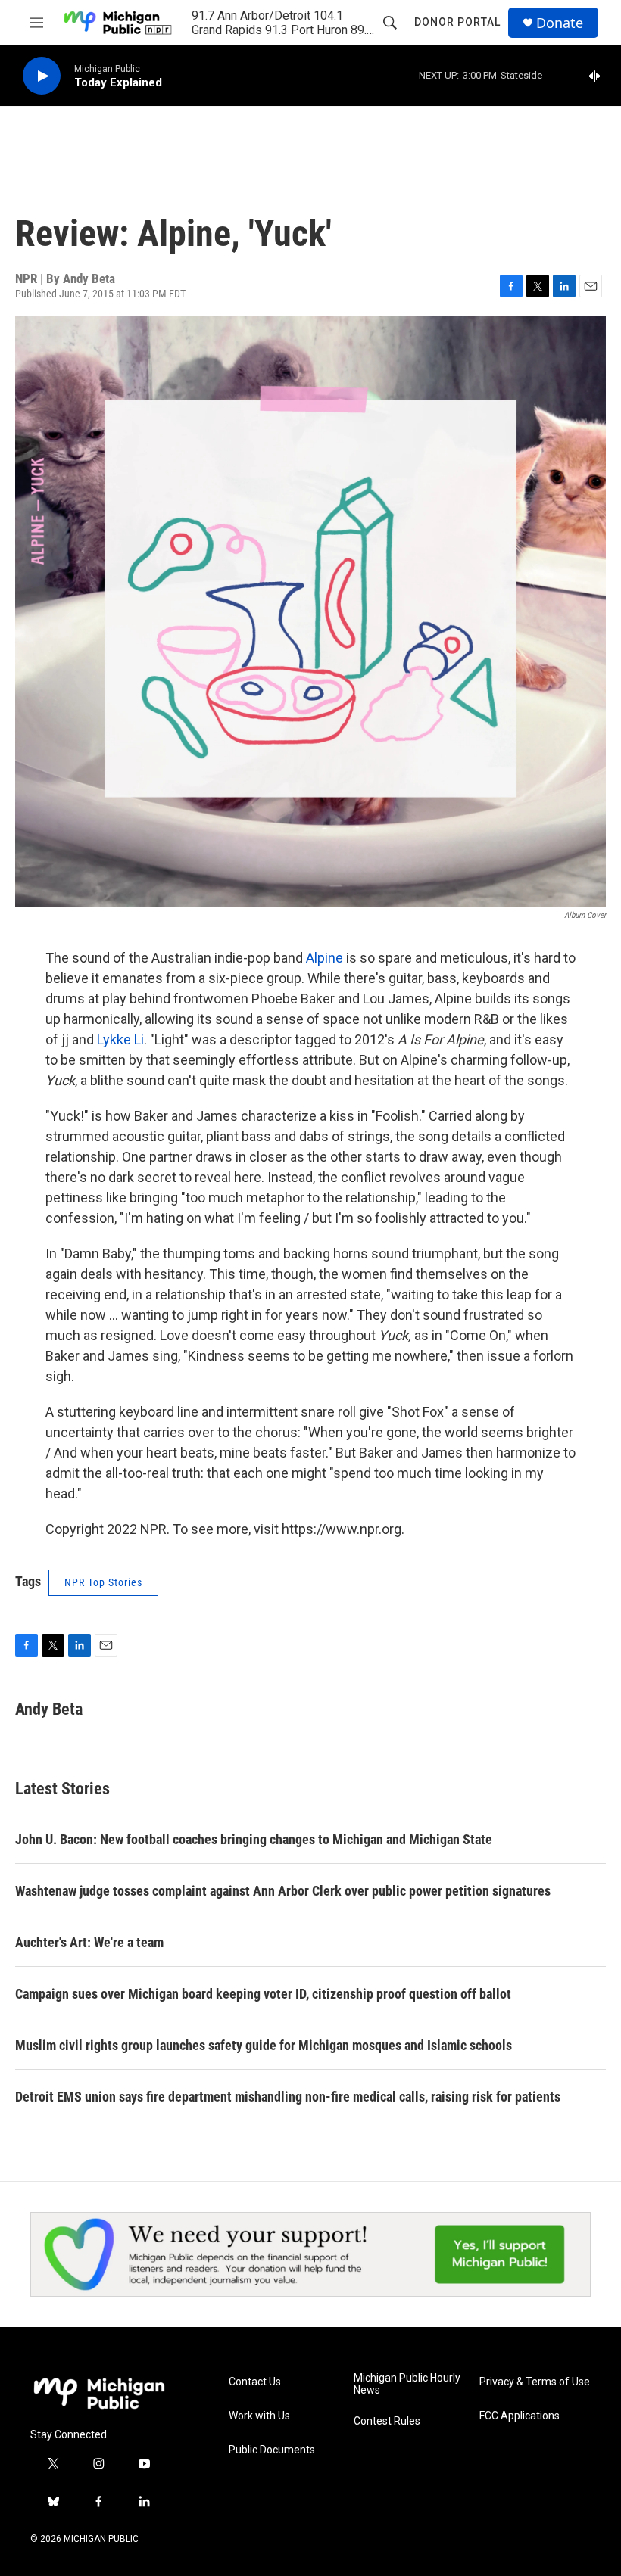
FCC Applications (520, 2416)
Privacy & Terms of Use (535, 2382)
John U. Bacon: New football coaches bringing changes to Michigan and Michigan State (254, 1839)
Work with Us (259, 2416)
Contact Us (255, 2382)
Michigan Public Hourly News (407, 2384)
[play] (42, 76)
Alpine (325, 958)
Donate (560, 23)
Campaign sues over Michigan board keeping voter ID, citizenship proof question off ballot (263, 1994)
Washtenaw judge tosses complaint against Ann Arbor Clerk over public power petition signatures (283, 1891)
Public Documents (272, 2450)
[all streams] (599, 76)
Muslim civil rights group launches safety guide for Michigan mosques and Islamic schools (264, 2045)
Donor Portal (457, 22)
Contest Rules (387, 2421)
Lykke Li (120, 1039)
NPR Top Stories (103, 1582)
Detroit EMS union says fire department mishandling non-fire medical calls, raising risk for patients (288, 2097)
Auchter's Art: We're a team (89, 1942)
